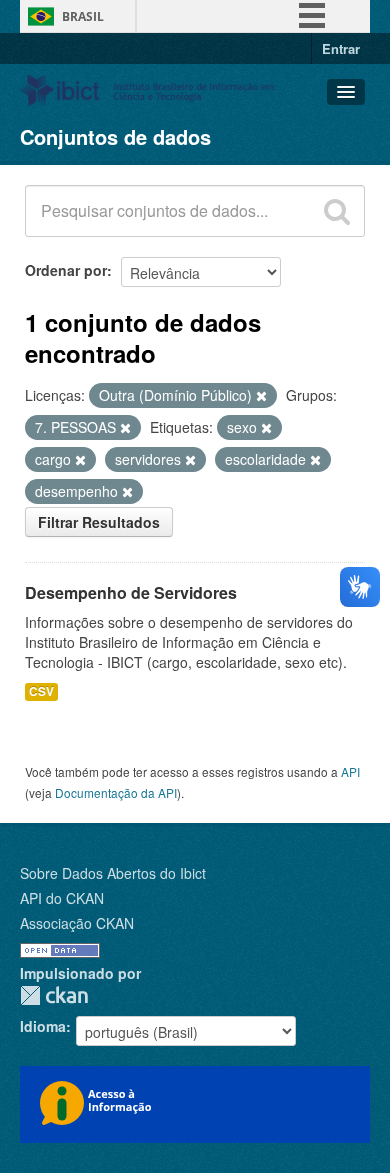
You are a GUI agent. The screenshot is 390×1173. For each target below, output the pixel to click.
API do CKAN (62, 898)
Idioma (43, 1026)
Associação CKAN (77, 923)
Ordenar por (66, 270)
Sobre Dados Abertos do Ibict (113, 873)
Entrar (341, 48)
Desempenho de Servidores (131, 592)
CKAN (54, 995)
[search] (337, 211)
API (350, 771)
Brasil (83, 16)
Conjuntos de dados (115, 136)
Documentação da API (116, 792)
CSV (41, 691)
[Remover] (261, 396)
